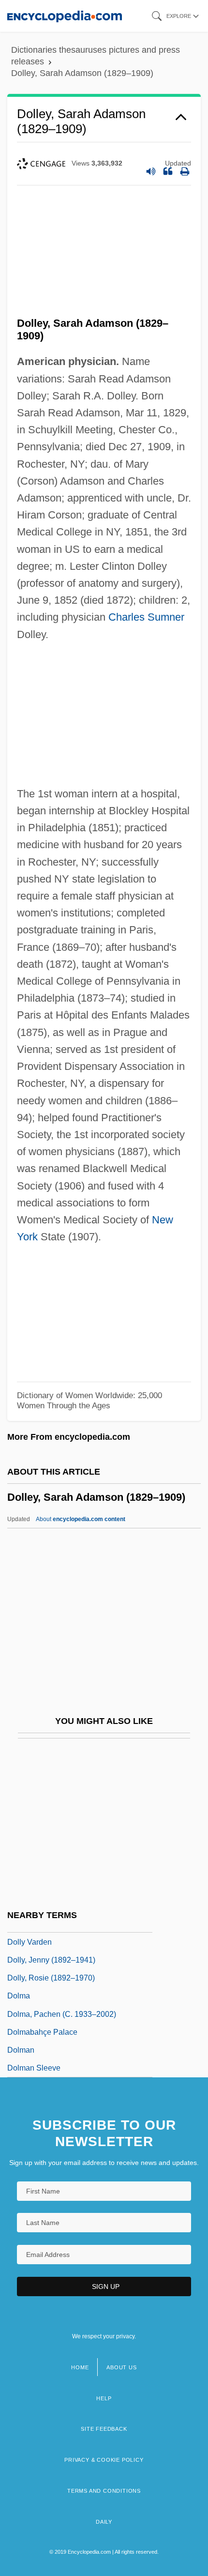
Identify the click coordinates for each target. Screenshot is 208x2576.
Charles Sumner (146, 617)
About (81, 1519)
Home (80, 2367)
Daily (104, 2522)
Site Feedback (104, 2429)
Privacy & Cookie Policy (104, 2460)
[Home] (65, 16)
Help (104, 2398)
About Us (121, 2367)
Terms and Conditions (104, 2491)
